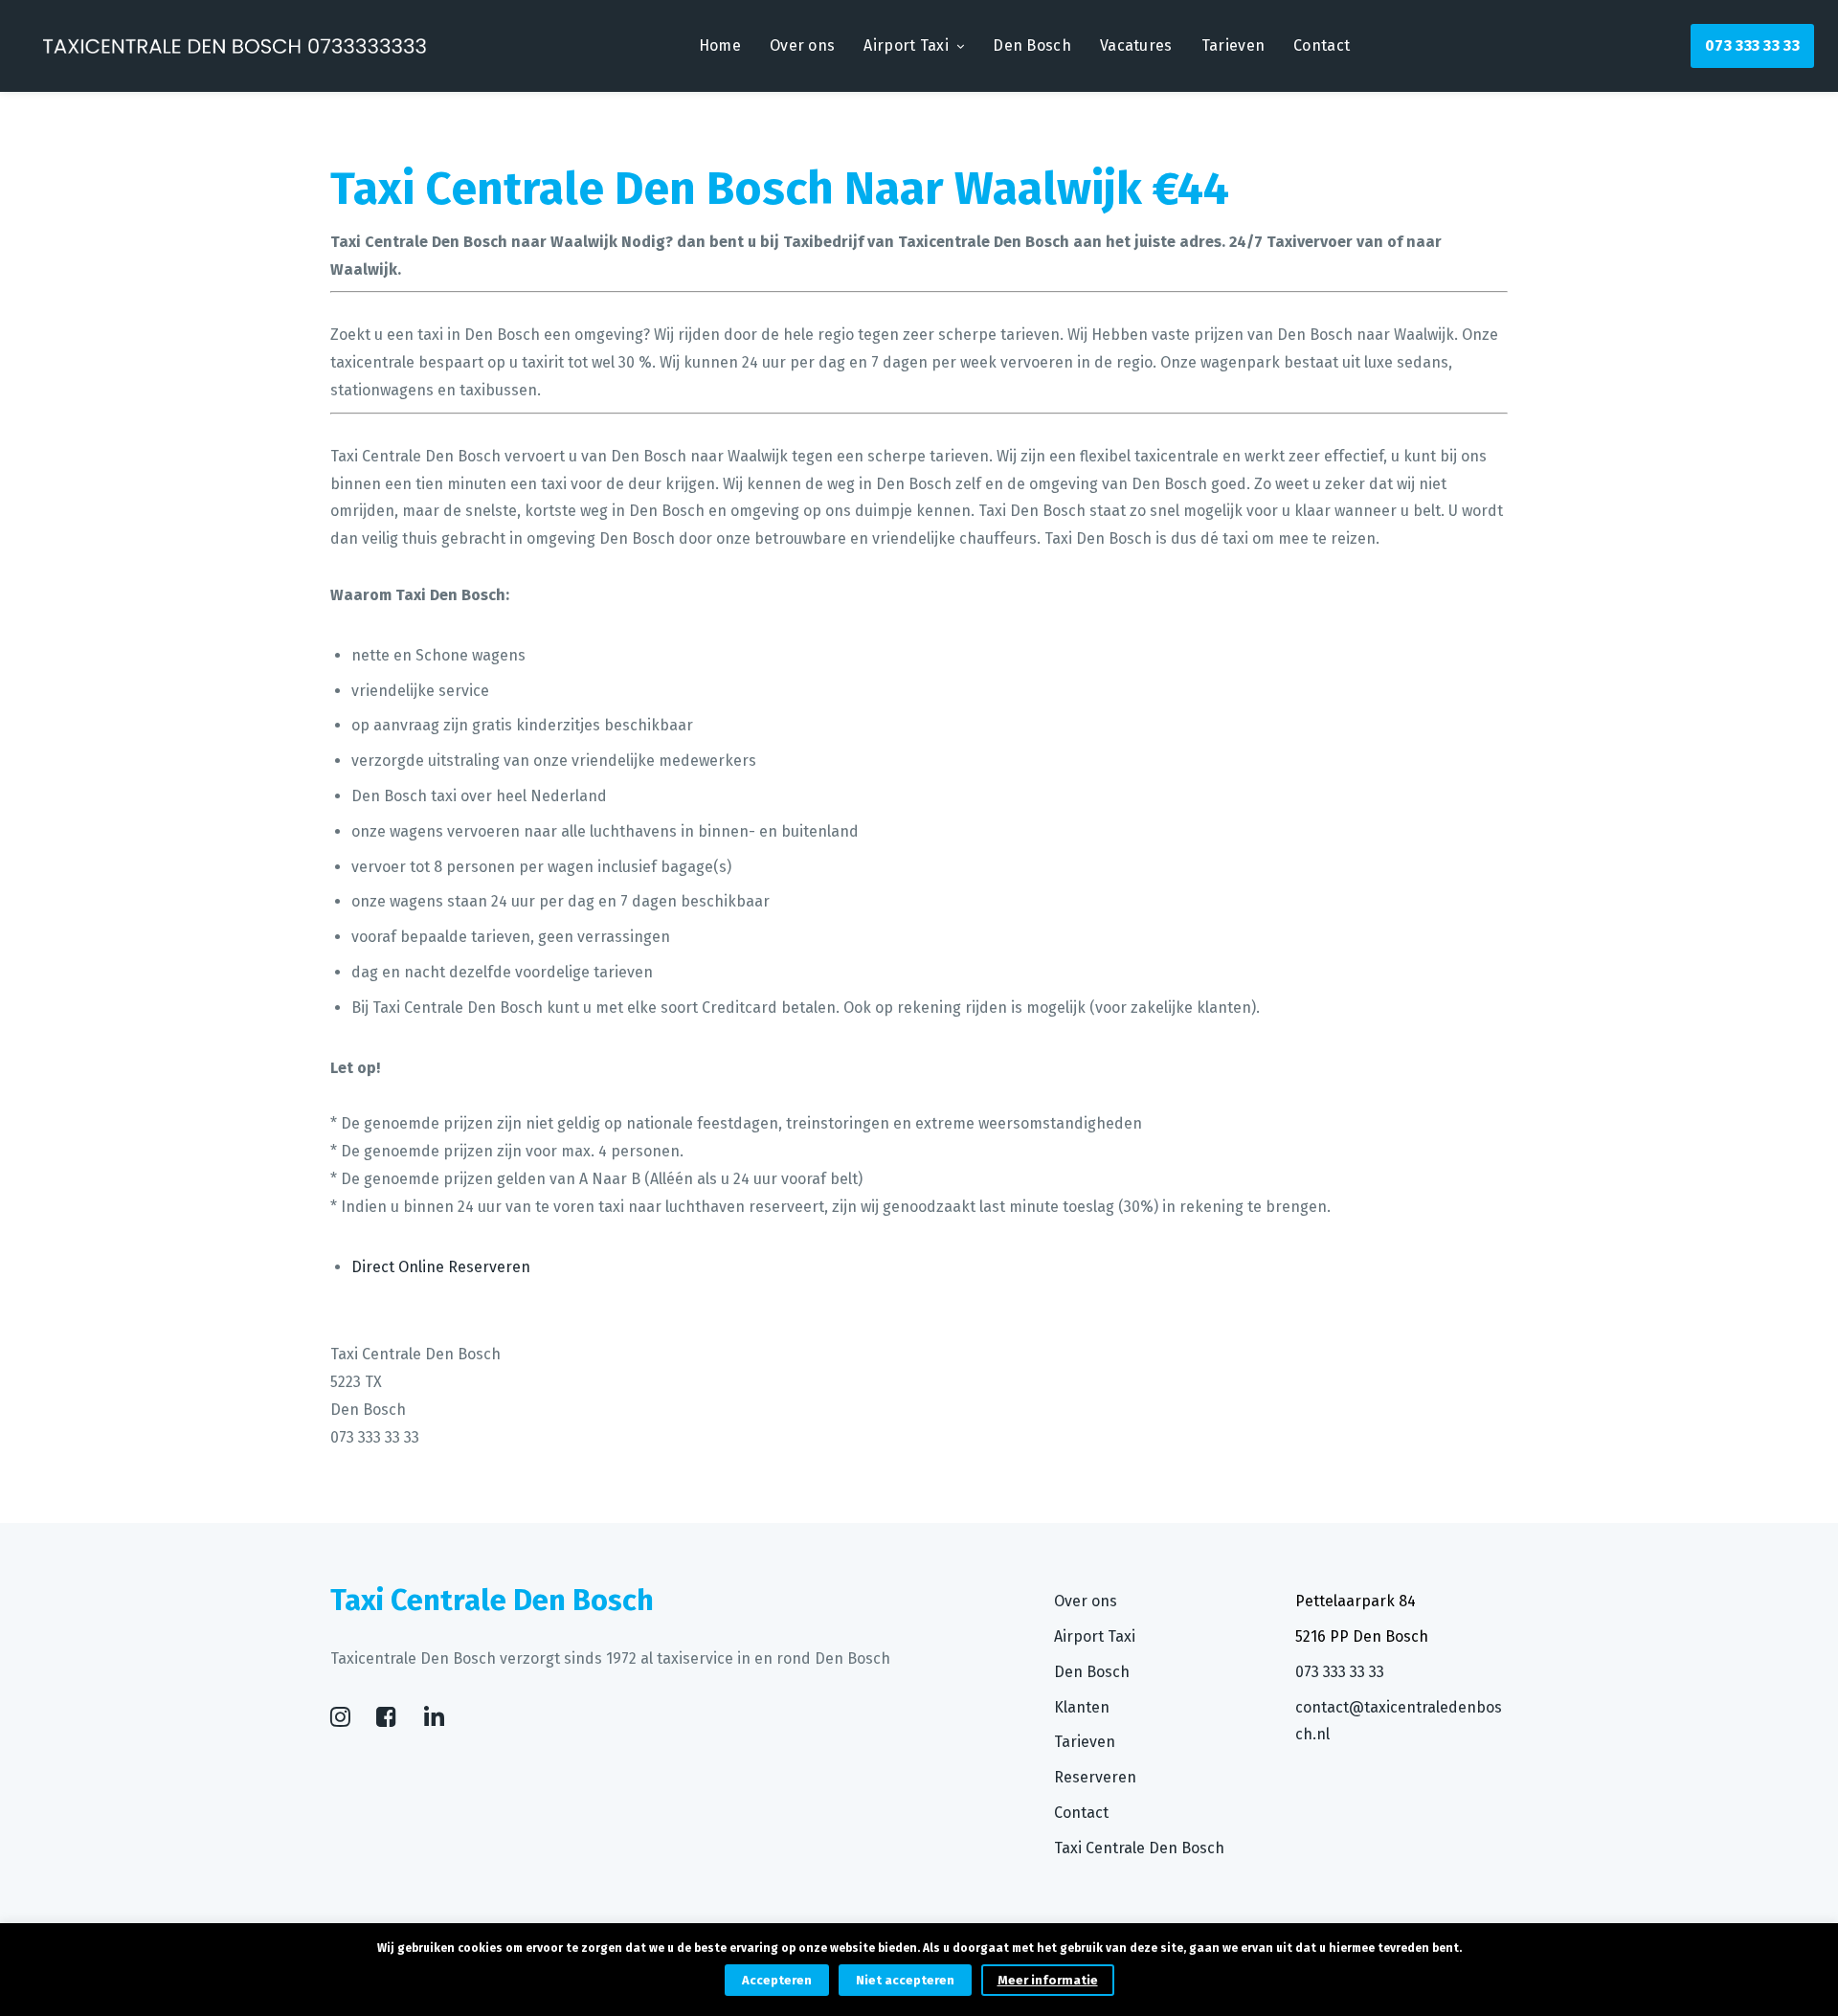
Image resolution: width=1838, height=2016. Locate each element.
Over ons (802, 45)
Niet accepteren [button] (905, 1980)
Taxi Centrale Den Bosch (1139, 1848)
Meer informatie (1048, 1980)
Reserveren (1095, 1777)
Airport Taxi (906, 45)
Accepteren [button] (777, 1980)
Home (720, 45)
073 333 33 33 (1752, 45)
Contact (1322, 45)
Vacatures (1136, 45)
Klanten (1082, 1707)
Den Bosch (1032, 45)
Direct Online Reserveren (441, 1267)
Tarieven (1233, 45)
